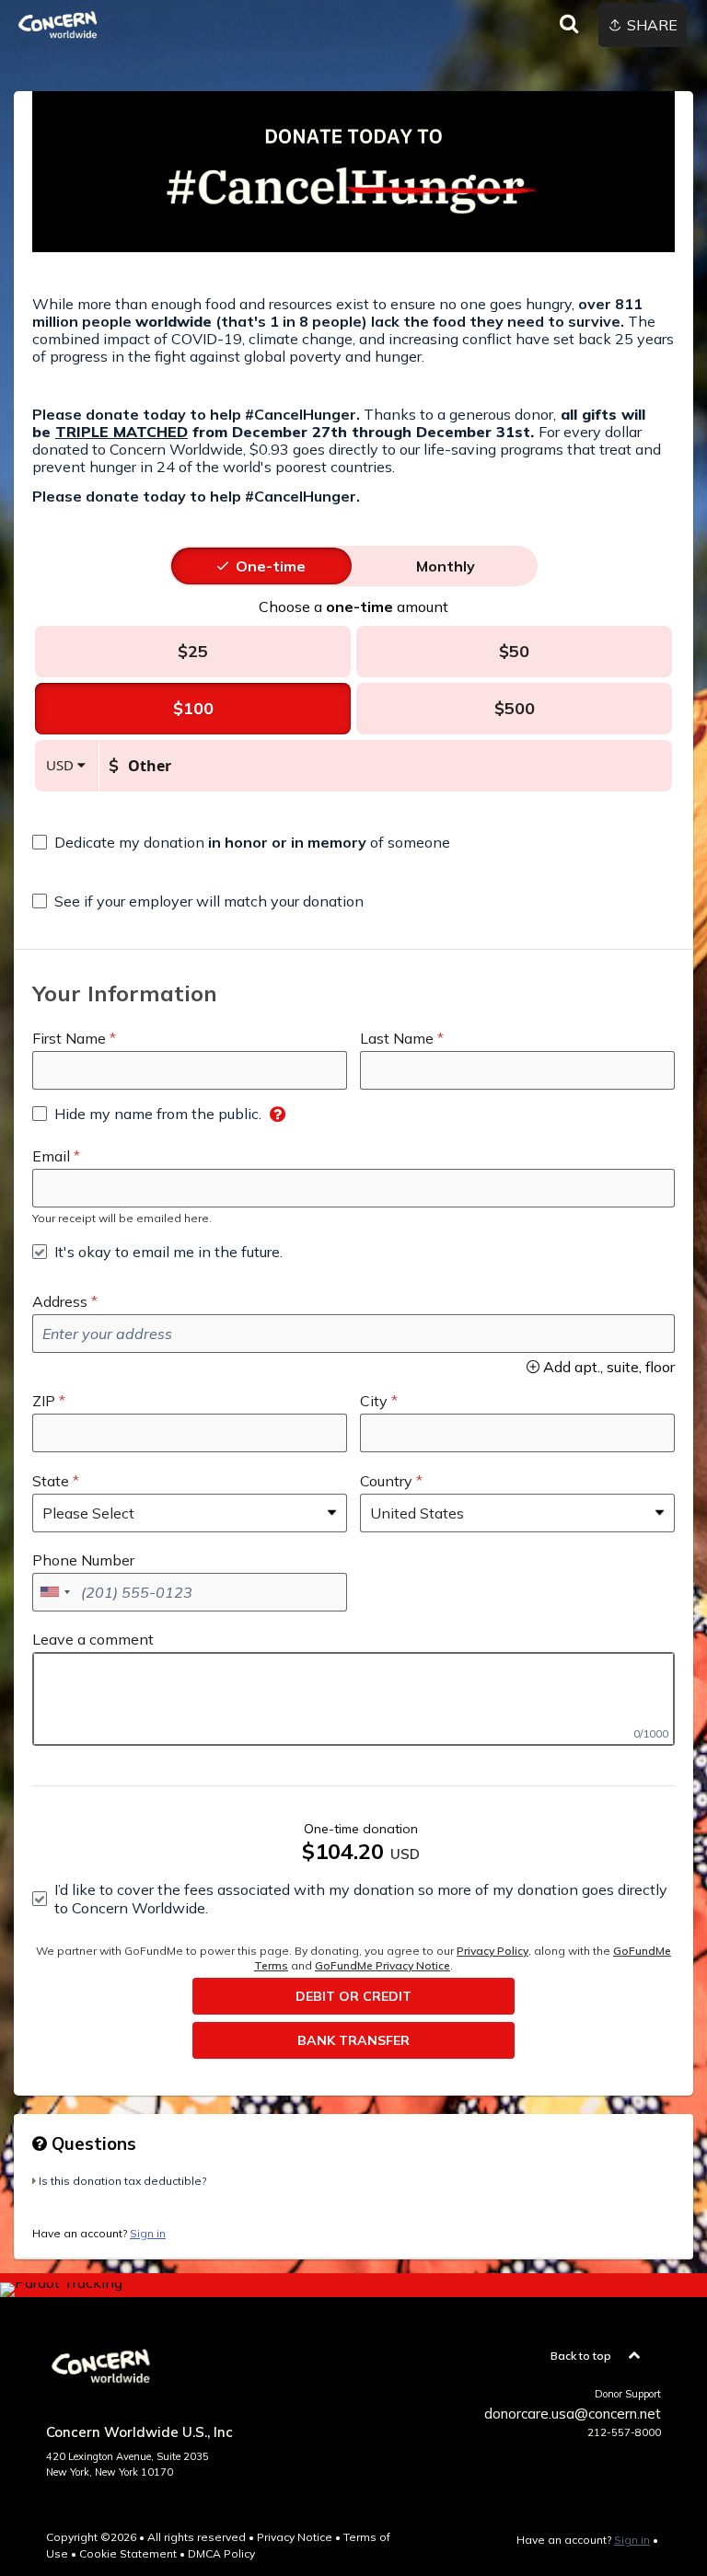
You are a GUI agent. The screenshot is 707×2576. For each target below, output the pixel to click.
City (374, 1401)
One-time (271, 566)
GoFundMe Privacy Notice (382, 1965)
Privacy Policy (493, 1951)
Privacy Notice (295, 2537)
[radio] (271, 566)
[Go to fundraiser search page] (569, 25)
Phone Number (83, 1560)
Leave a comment (93, 1639)
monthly (446, 566)
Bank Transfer (353, 2040)
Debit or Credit (353, 1996)
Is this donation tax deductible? (122, 2181)
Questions (92, 2143)
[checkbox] (241, 842)
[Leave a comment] (353, 1699)
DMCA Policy (221, 2553)
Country (386, 1481)
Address (60, 1301)
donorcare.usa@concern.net (573, 2414)
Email (51, 1156)
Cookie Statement (128, 2553)
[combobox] (54, 1592)
